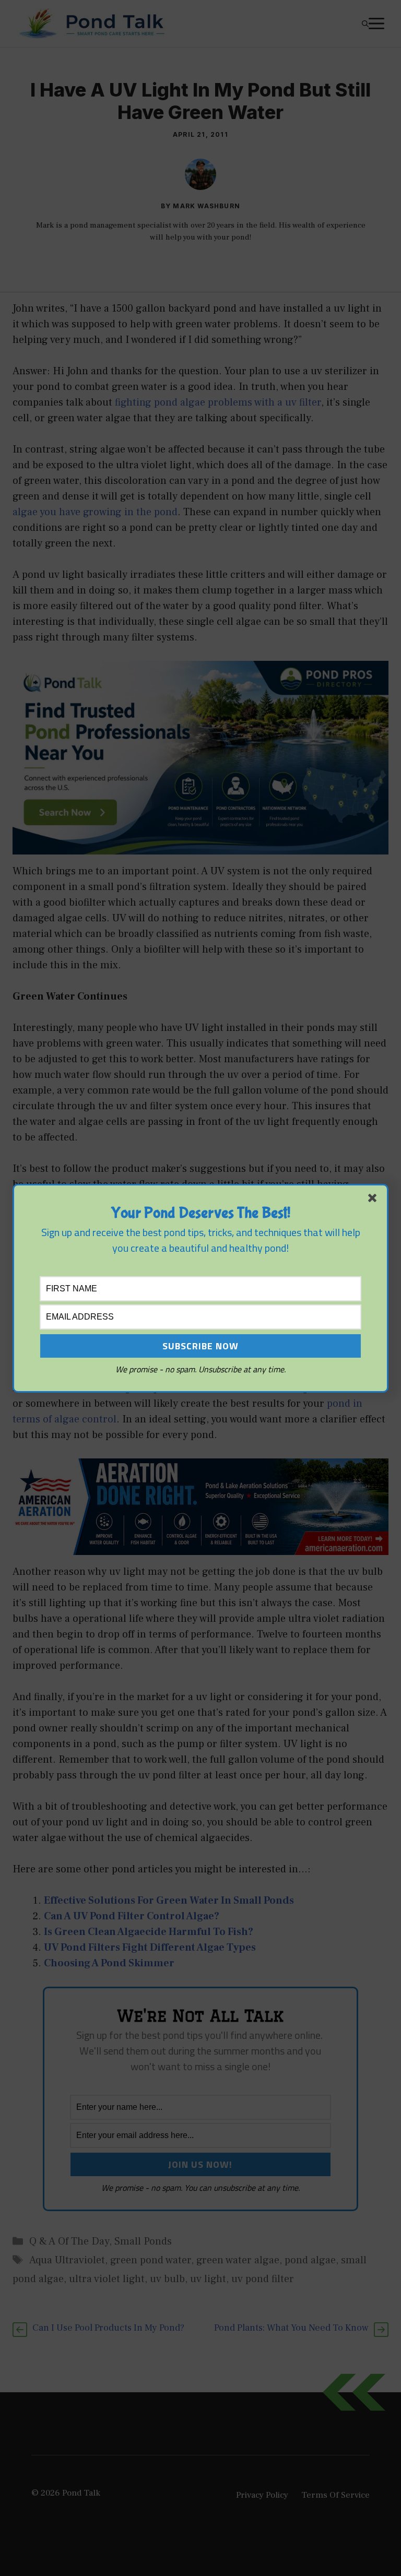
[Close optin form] (374, 1200)
